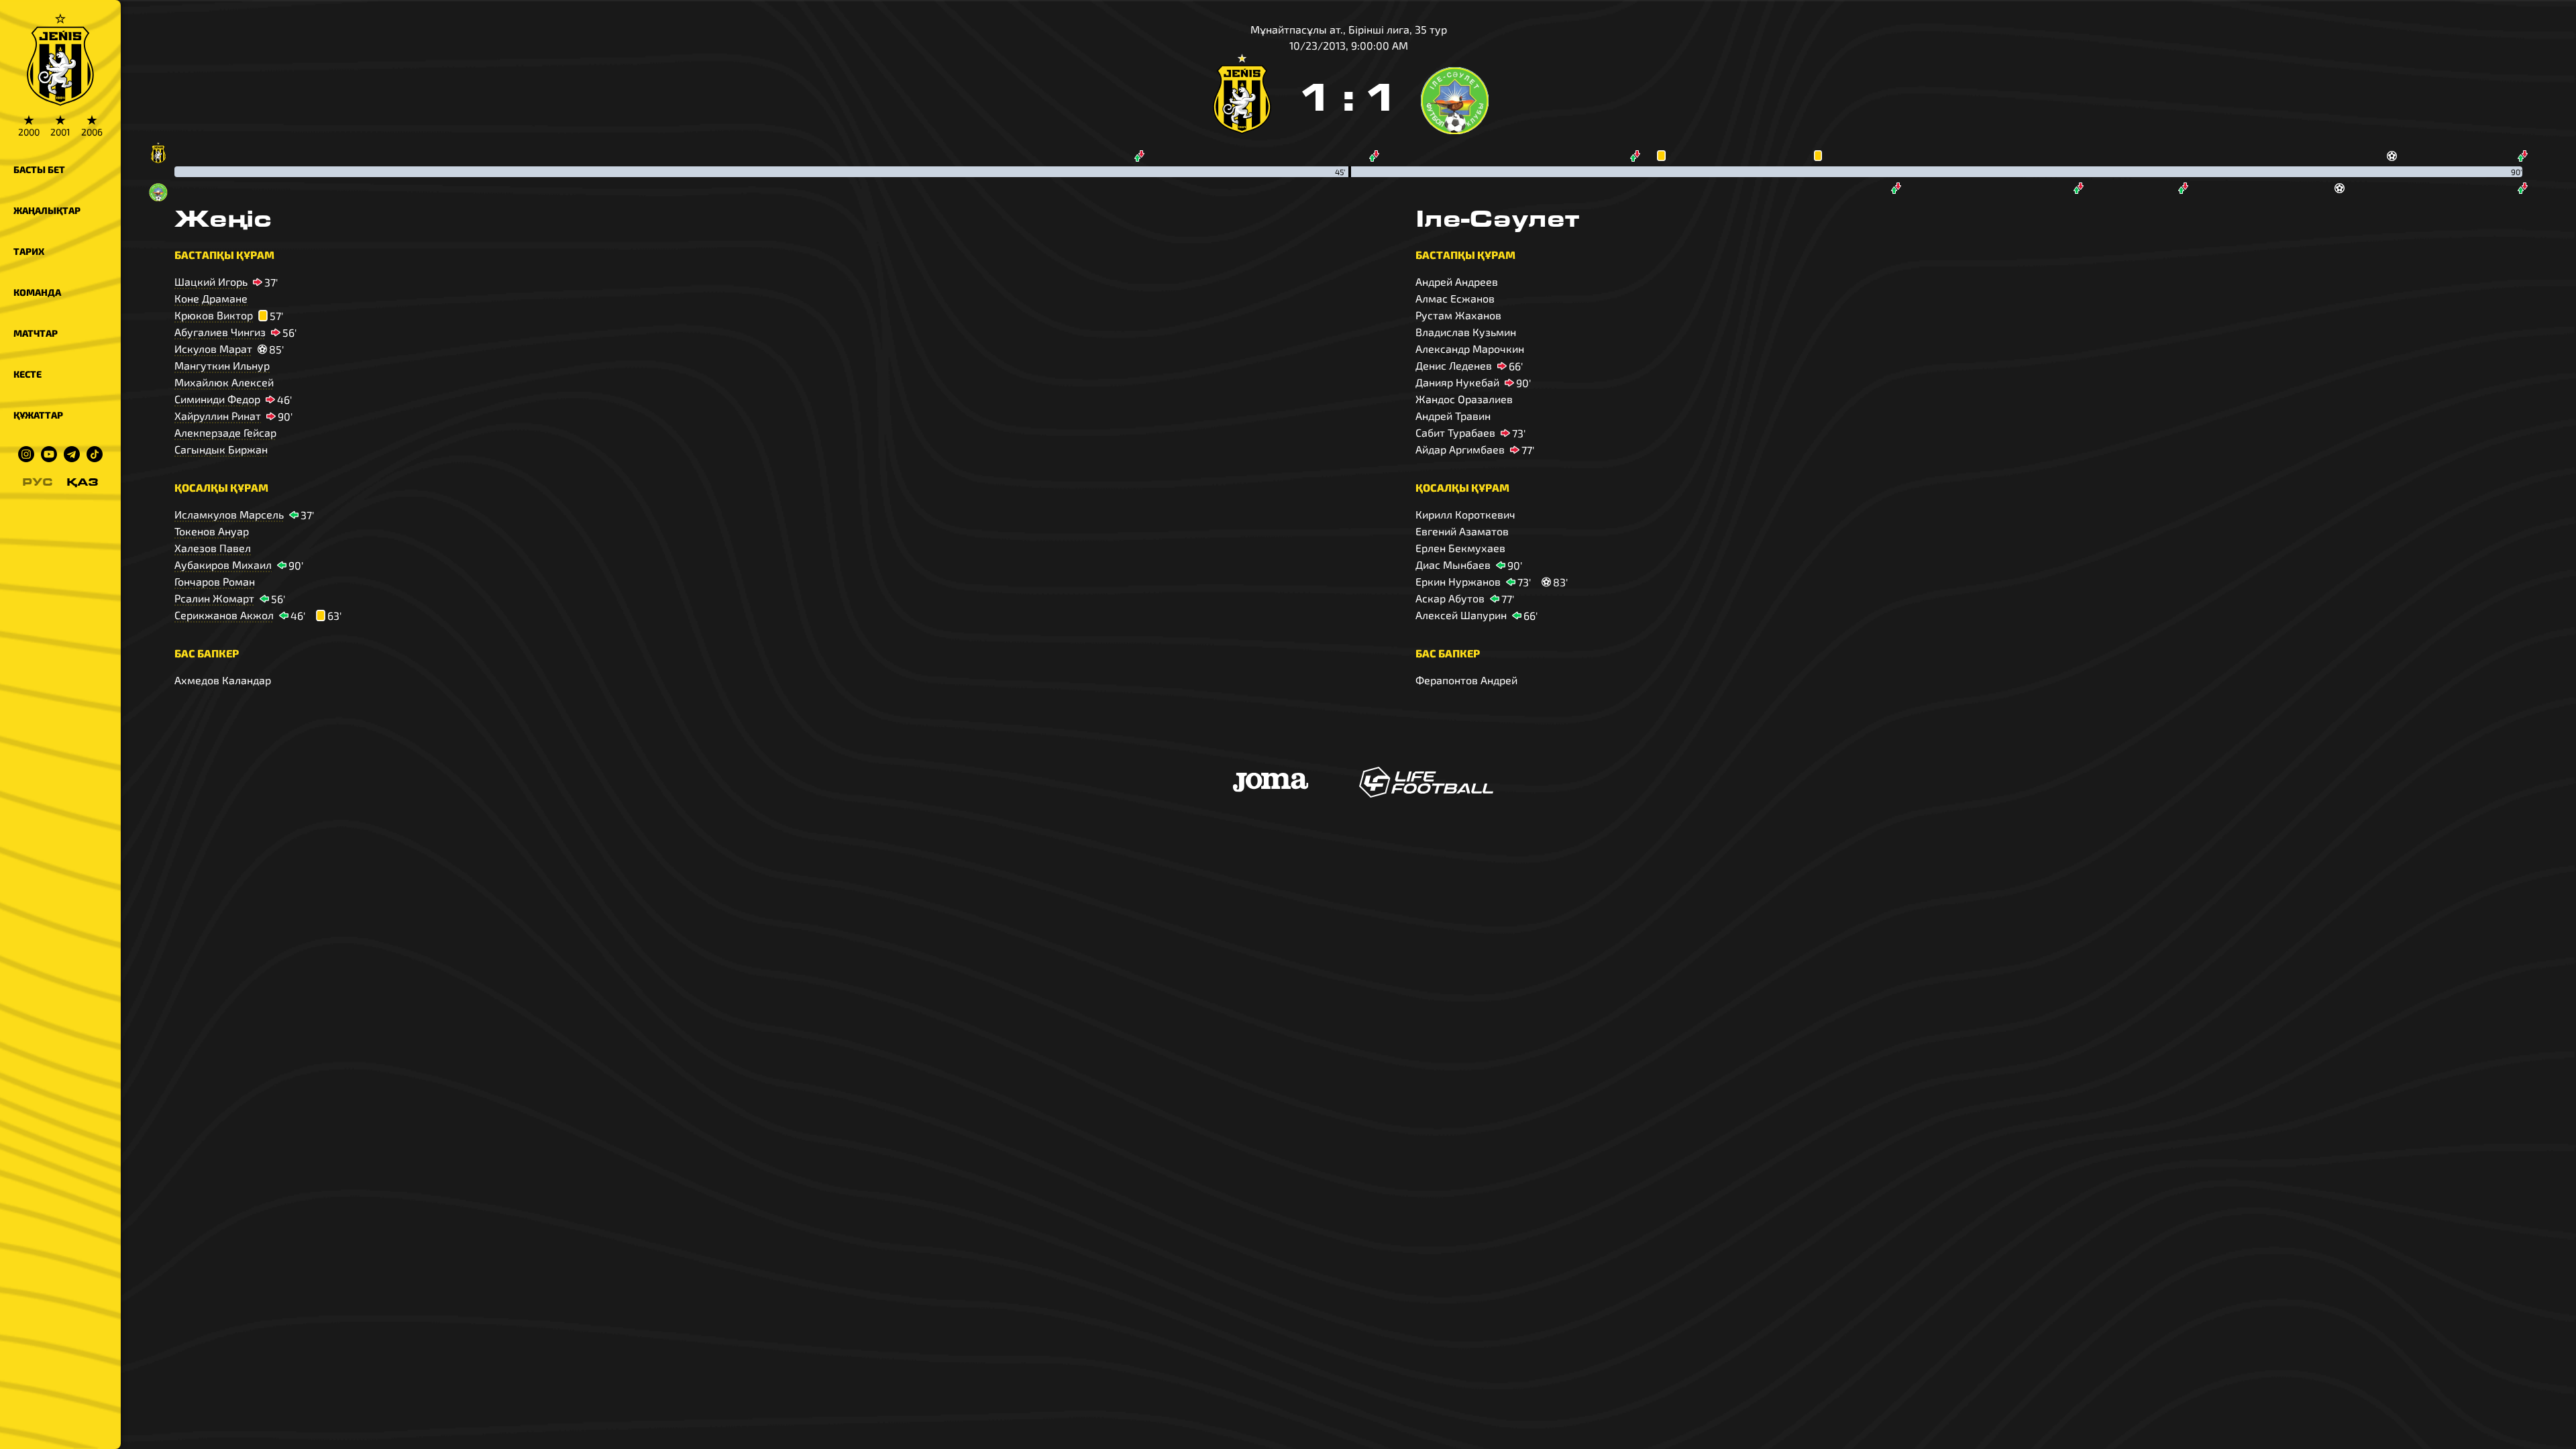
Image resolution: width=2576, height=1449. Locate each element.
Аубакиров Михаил (223, 565)
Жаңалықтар (47, 210)
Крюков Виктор (214, 315)
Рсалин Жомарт (214, 598)
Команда (37, 292)
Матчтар (36, 333)
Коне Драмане (211, 298)
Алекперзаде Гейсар (225, 432)
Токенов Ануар (212, 531)
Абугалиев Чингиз (220, 332)
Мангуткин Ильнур (222, 365)
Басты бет (39, 169)
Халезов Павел (213, 548)
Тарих (29, 251)
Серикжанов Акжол (224, 615)
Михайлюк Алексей (224, 382)
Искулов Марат (213, 348)
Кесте (28, 374)
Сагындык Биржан (221, 449)
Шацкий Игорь (211, 281)
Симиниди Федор (217, 399)
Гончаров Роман (215, 581)
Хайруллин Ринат (218, 416)
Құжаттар (38, 415)
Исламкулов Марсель (229, 514)
